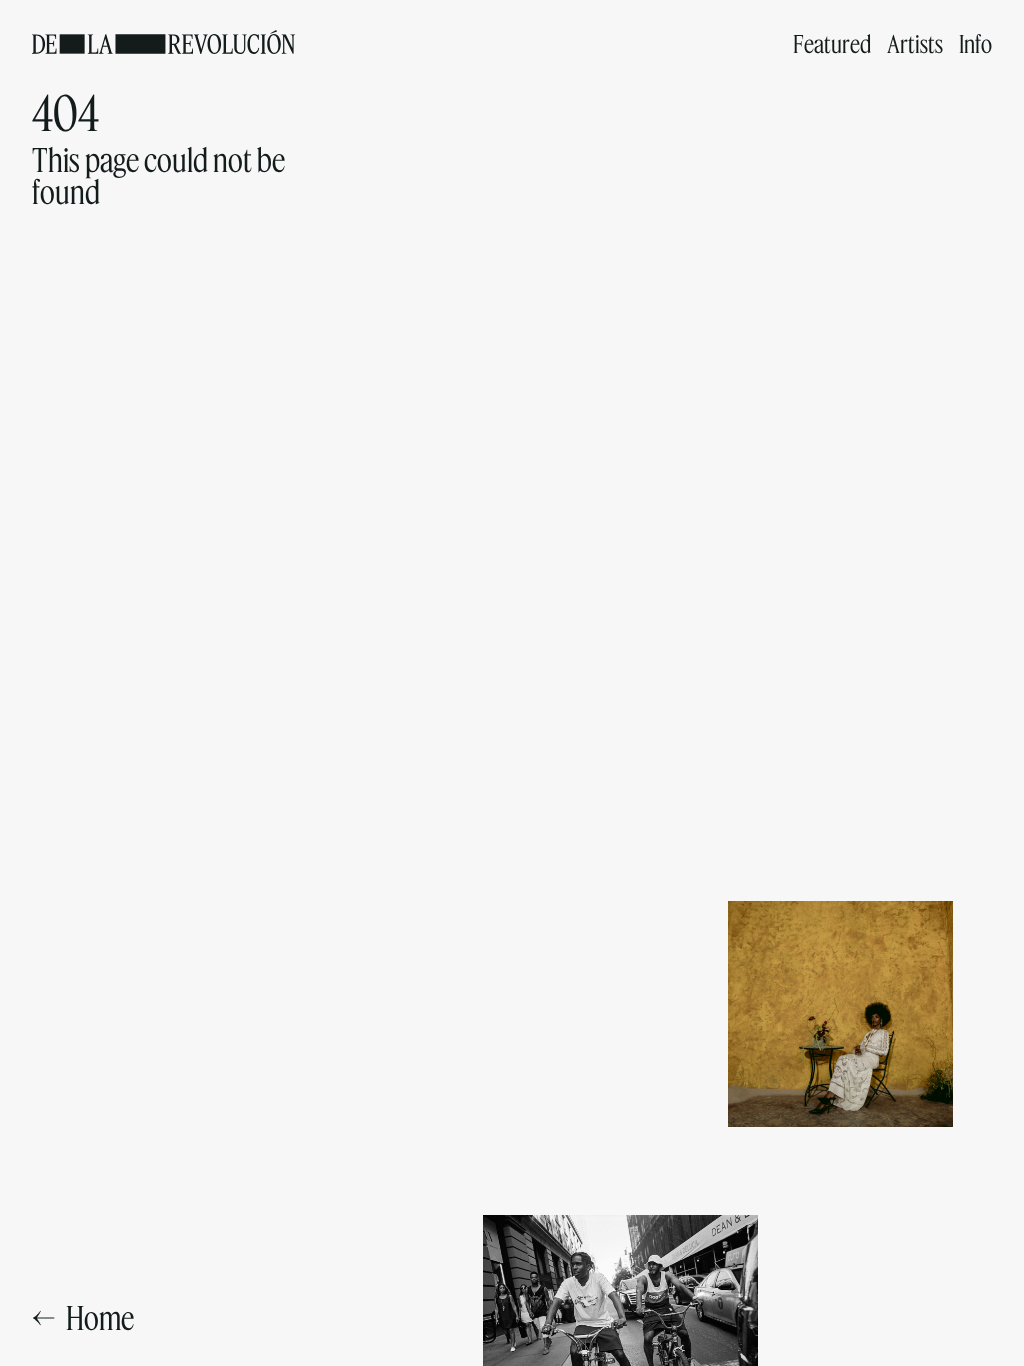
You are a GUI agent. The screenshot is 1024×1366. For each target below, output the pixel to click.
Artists (915, 43)
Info (975, 43)
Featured (832, 43)
